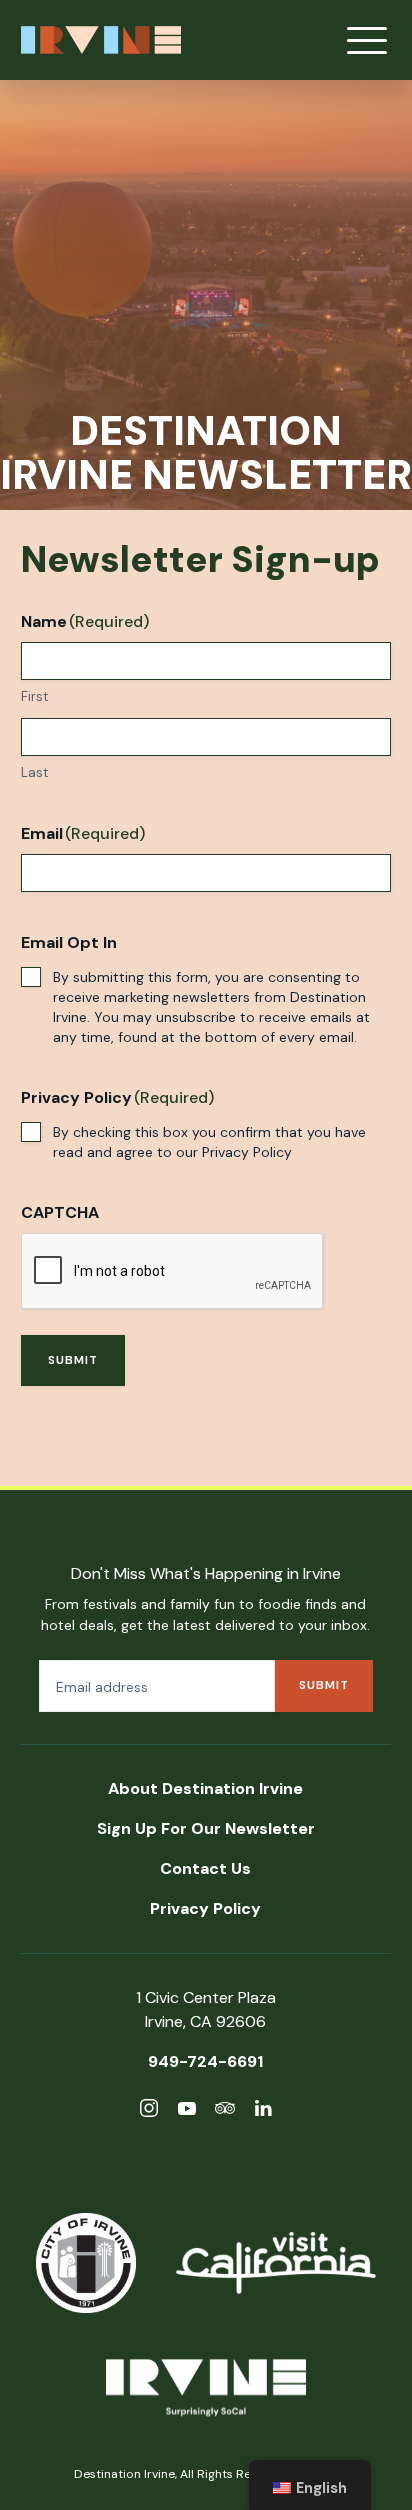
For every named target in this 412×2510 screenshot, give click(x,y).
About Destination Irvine (205, 1788)
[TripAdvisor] (225, 2111)
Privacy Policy (247, 1152)
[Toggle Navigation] (367, 40)
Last (34, 772)
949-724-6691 (205, 2061)
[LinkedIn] (263, 2111)
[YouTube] (187, 2111)
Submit (73, 1360)
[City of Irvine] (86, 2263)
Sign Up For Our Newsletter (206, 1828)
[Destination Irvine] (206, 2391)
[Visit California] (276, 2263)
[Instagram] (149, 2111)
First (34, 696)
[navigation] (310, 2485)
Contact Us (205, 1868)
